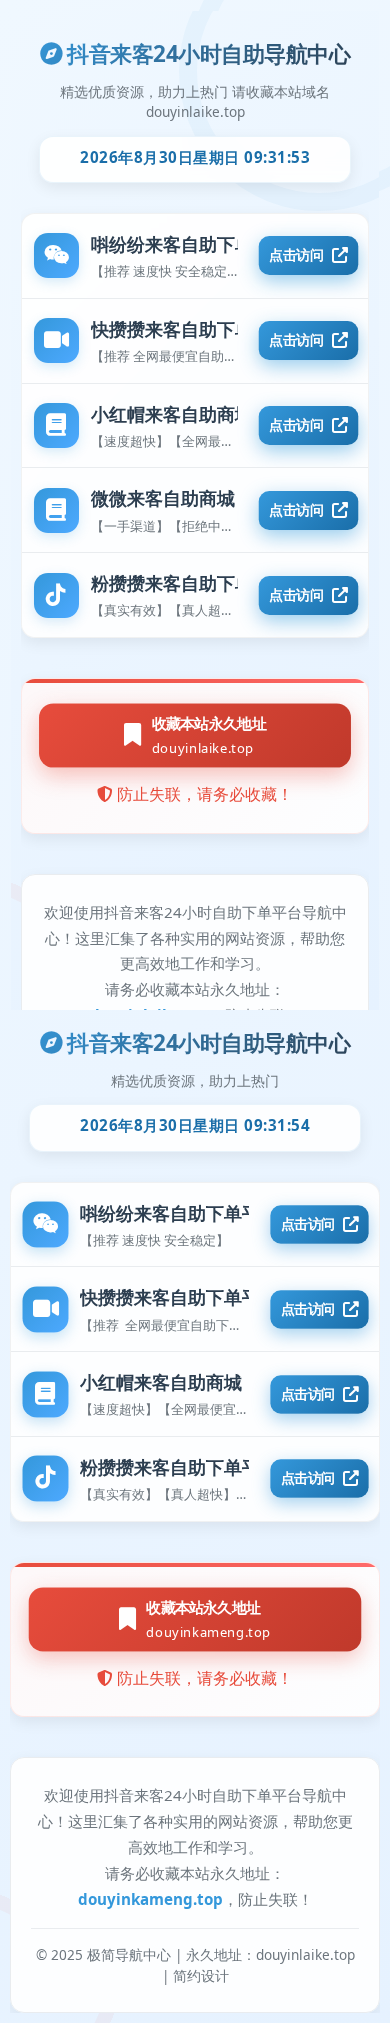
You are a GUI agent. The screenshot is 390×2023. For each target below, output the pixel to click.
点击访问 (307, 1224)
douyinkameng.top (150, 1899)
